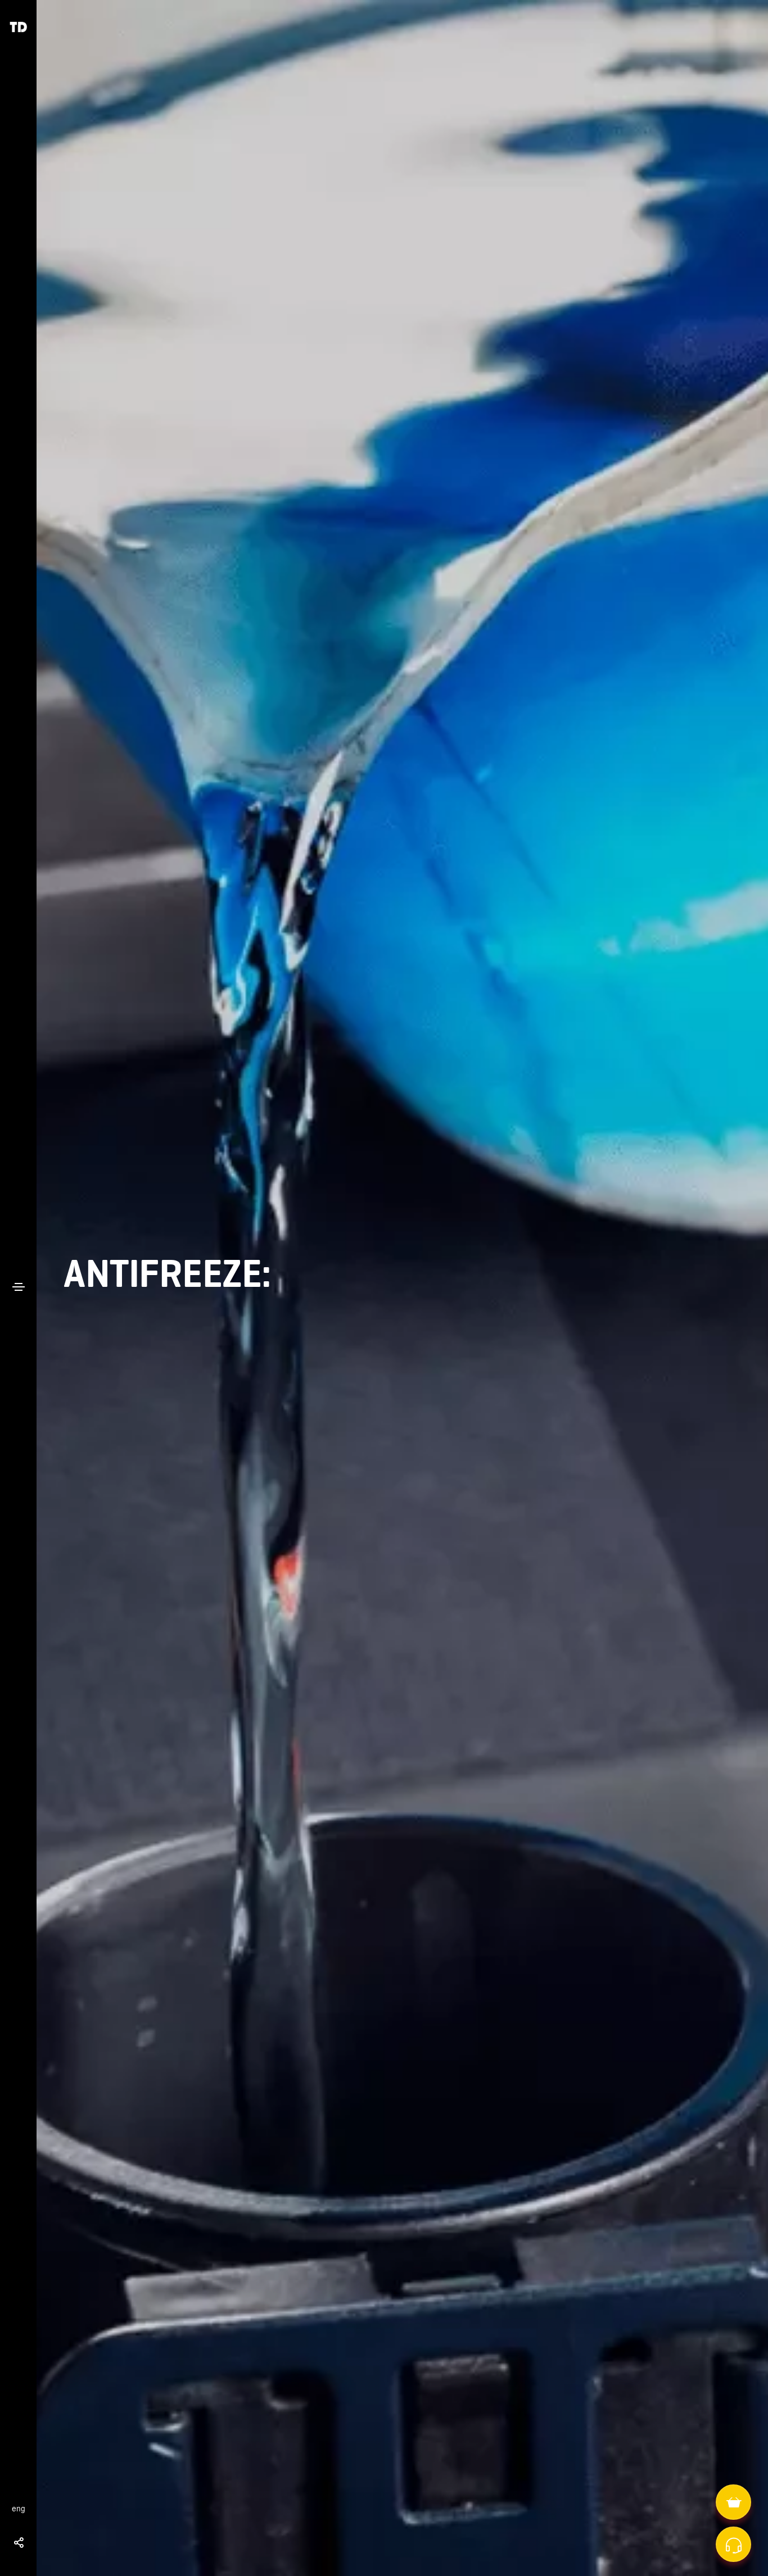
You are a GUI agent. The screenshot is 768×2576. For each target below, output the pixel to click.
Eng (19, 2509)
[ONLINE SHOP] (735, 2502)
